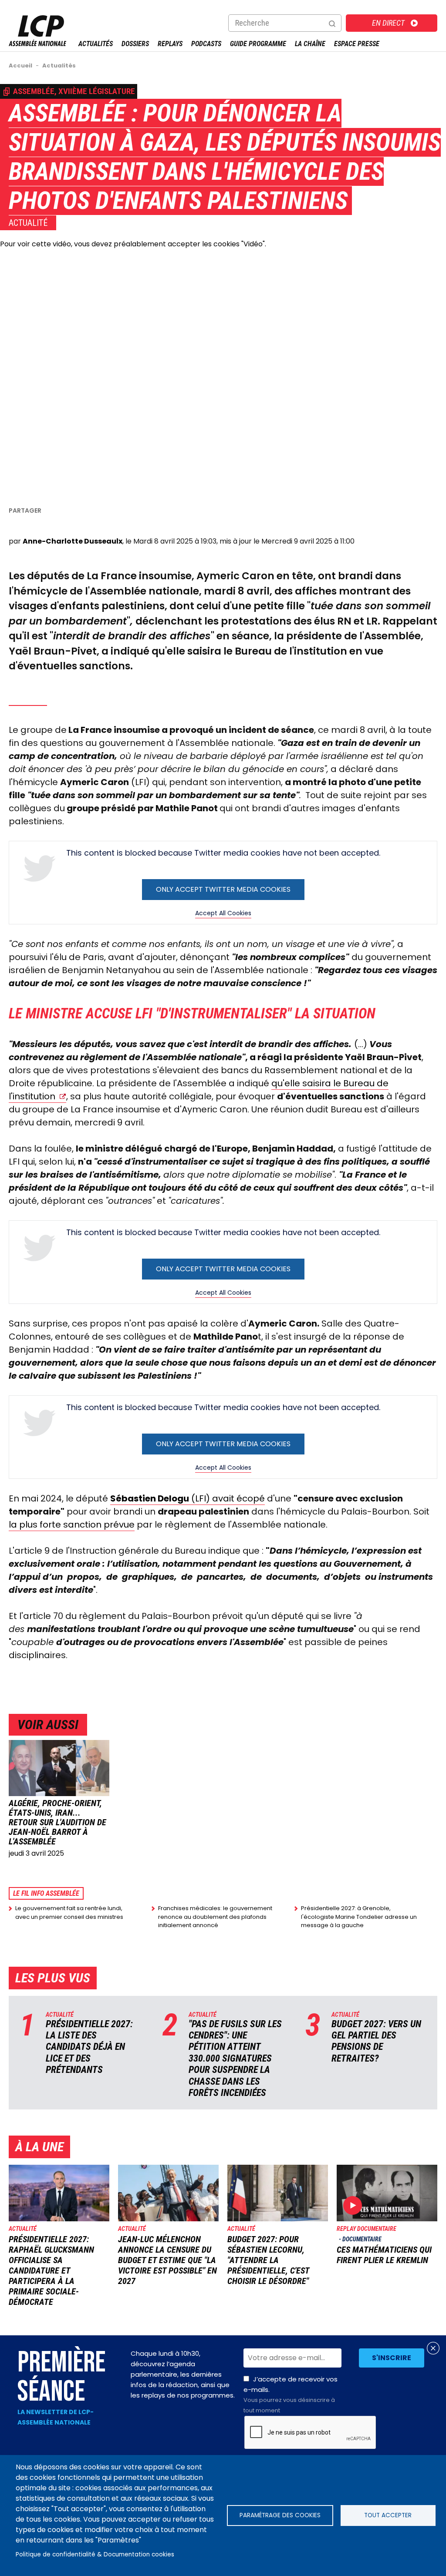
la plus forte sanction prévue (72, 1525)
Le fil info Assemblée (46, 1893)
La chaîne (310, 44)
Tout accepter (388, 2515)
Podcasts (206, 44)
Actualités (96, 44)
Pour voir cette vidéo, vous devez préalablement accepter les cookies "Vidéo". (133, 244)
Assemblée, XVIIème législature (74, 91)
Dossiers (135, 44)
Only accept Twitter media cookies (223, 889)
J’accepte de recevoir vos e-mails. (291, 2395)
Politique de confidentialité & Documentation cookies (95, 2554)
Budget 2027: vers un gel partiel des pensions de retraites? (376, 2041)
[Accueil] (37, 44)
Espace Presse (357, 44)
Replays (170, 44)
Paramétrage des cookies (280, 2515)
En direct (388, 23)
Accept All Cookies (223, 913)
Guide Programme (258, 44)
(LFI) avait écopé (188, 1498)
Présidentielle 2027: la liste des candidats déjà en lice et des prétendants (89, 2047)
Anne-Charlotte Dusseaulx (73, 541)
